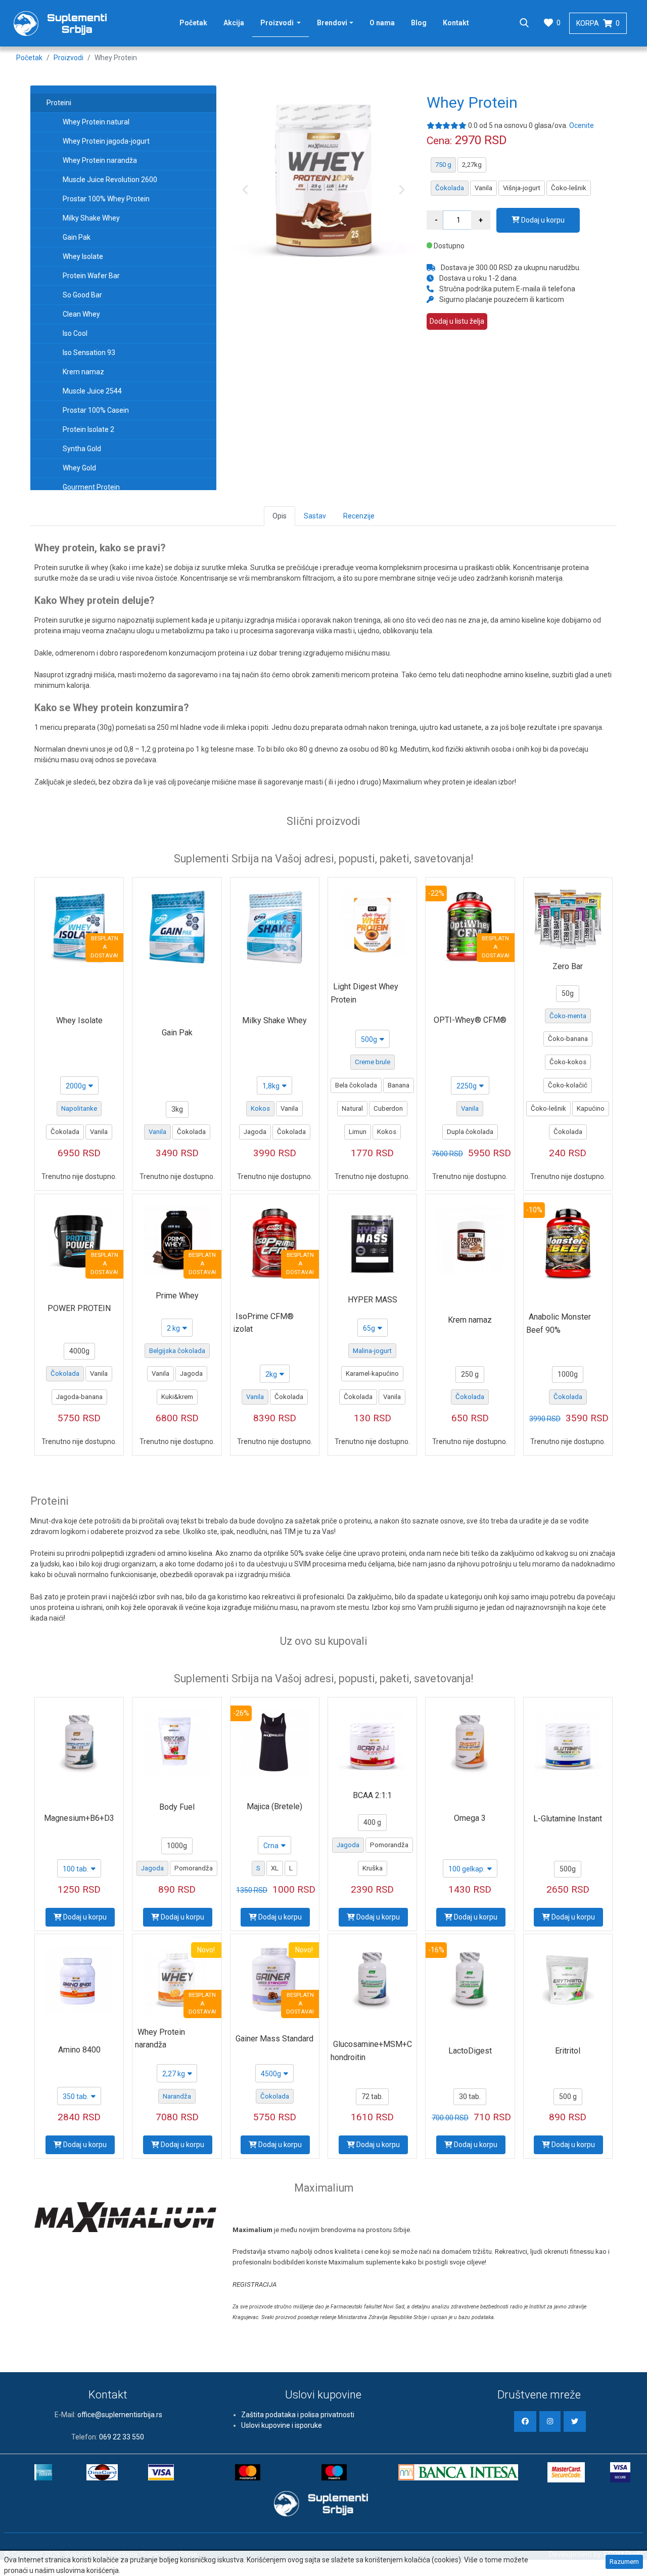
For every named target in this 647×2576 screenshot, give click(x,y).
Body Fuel (177, 1807)
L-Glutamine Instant (568, 1819)
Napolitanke (79, 1108)
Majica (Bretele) (274, 1806)
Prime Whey (177, 1296)
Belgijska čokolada (177, 1351)
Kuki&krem (177, 1397)
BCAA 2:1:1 (372, 1795)
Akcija (234, 23)
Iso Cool (75, 333)
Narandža (177, 2096)
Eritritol (568, 2051)
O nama (382, 23)
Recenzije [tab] (359, 516)
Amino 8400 (79, 2050)
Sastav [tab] (315, 516)
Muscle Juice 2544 (92, 391)
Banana (399, 1085)
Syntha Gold (82, 449)
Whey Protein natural (96, 122)
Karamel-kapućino (372, 1373)
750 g (443, 165)
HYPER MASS (373, 1300)
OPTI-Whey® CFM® (470, 1020)
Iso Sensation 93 (89, 353)
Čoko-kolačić (568, 1085)
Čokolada (450, 188)
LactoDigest (470, 2051)
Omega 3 (470, 1818)
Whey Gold (79, 468)
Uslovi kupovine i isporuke (282, 2425)
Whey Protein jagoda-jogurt (106, 141)
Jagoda (255, 1132)
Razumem (624, 2562)
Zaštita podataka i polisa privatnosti (298, 2415)
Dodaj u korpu (542, 220)
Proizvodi (285, 23)
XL (275, 1868)
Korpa (598, 23)
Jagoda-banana (79, 1397)
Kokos (260, 1108)
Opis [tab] (280, 516)
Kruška (373, 1868)
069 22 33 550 (122, 2437)
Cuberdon (388, 1108)
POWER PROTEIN (79, 1308)
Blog (419, 23)
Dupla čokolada (470, 1132)
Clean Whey (81, 314)
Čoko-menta (568, 1016)
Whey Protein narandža (100, 160)
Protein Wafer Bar (91, 276)
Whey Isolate (83, 256)
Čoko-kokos (568, 1062)
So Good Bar (82, 295)
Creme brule (373, 1062)
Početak (193, 23)
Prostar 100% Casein (96, 410)
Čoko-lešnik (569, 188)
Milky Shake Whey (91, 218)
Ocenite (582, 125)
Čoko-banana (568, 1039)
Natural (352, 1108)
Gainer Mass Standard (274, 2039)
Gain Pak (77, 237)
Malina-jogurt (372, 1351)
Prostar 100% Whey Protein (106, 199)
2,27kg (472, 165)
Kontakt (456, 23)
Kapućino (591, 1108)
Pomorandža (194, 1868)
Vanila (483, 188)
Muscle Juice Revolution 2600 (110, 180)
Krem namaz (83, 372)
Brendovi (332, 23)
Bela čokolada (356, 1085)
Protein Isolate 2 (88, 429)
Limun (358, 1132)
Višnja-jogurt (522, 188)
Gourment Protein (91, 487)
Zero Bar (568, 966)
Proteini (59, 103)
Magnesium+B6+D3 (79, 1818)
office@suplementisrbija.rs (120, 2415)
